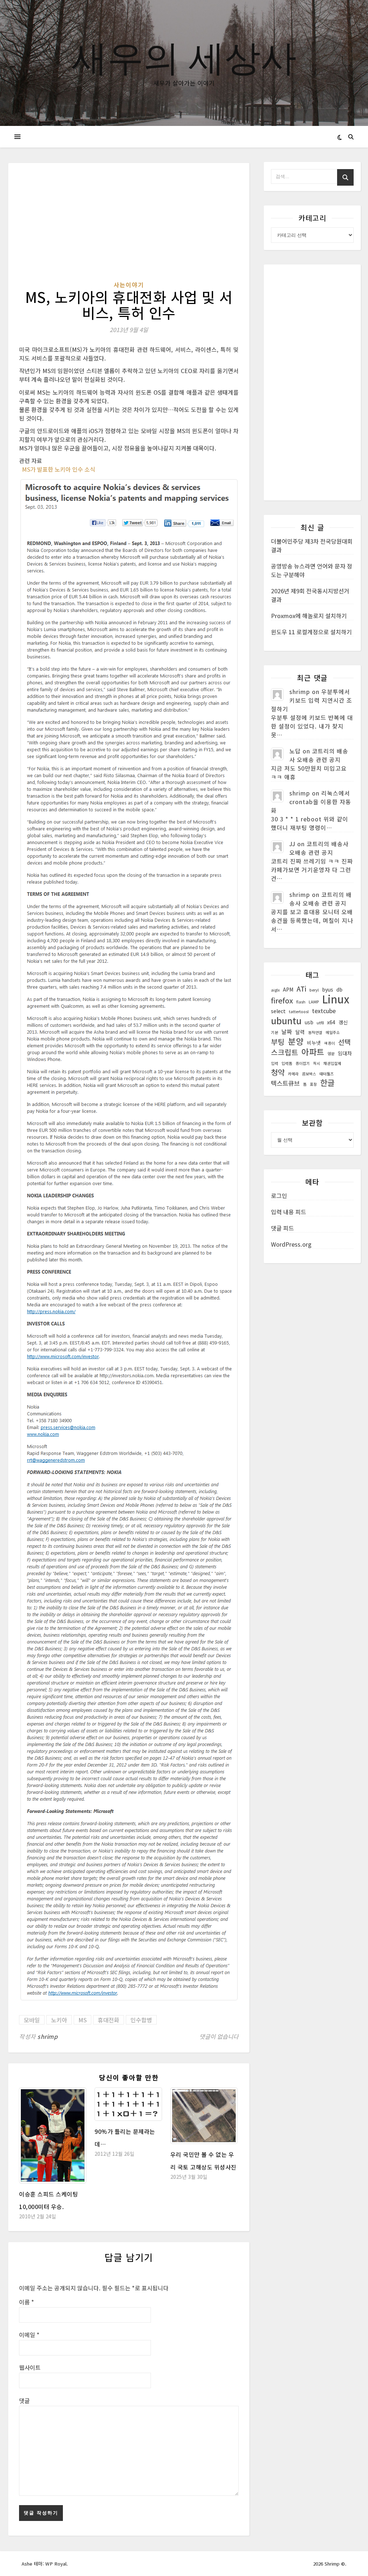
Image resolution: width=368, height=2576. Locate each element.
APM (288, 989)
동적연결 (315, 1032)
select (278, 1011)
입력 (275, 1063)
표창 (313, 1084)
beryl (314, 990)
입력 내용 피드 (289, 1212)
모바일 (32, 2020)
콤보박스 (309, 1074)
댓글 (24, 2400)
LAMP (314, 1002)
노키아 (59, 2020)
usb (309, 1022)
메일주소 (333, 1032)
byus (328, 989)
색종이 (330, 1043)
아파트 (313, 1052)
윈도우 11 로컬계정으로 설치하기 (311, 632)
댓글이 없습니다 (219, 2036)
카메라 (293, 1074)
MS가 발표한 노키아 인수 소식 (59, 469)
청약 (278, 1072)
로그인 (279, 1196)
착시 (317, 1063)
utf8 (320, 1023)
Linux (336, 999)
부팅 (278, 1042)
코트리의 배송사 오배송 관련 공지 (319, 755)
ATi (301, 989)
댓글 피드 (282, 1228)
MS (82, 2020)
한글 (327, 1083)
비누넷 (314, 1043)
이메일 (29, 2335)
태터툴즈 (327, 1074)
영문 (331, 1054)
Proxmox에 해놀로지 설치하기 (309, 616)
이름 (27, 2302)
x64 (331, 1022)
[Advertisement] (129, 227)
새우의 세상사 (184, 56)
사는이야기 (129, 285)
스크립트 (285, 1052)
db (339, 989)
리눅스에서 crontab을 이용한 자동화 (311, 802)
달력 (300, 1032)
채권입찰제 (332, 1063)
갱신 (343, 1022)
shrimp (47, 2036)
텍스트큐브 (285, 1083)
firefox (282, 1001)
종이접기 (303, 1063)
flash (301, 1002)
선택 (344, 1042)
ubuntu (286, 1020)
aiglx (275, 990)
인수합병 (141, 2020)
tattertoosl (299, 1012)
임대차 (345, 1053)
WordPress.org (291, 1244)
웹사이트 (30, 2367)
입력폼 (287, 1063)
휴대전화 (109, 2020)
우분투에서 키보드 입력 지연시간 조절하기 (312, 700)
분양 (296, 1041)
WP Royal (56, 2564)
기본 (275, 1032)
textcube (324, 1011)
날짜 (287, 1032)
